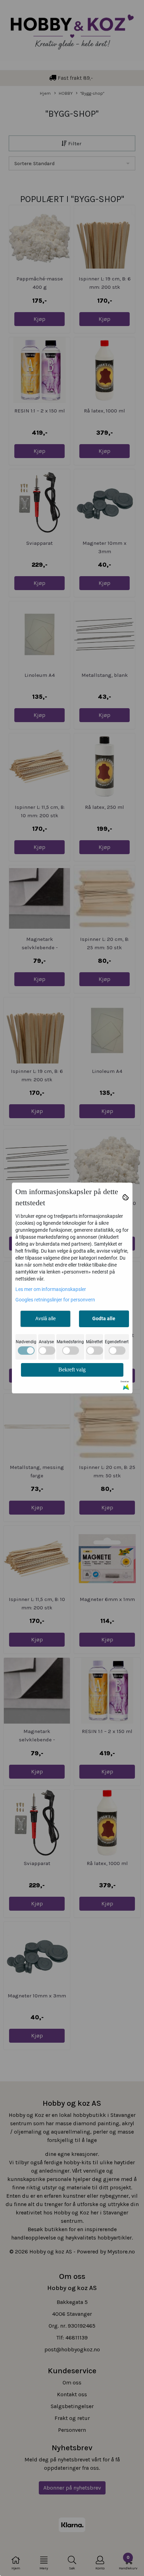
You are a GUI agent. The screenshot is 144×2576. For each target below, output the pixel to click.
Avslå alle (45, 1318)
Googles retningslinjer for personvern (55, 1300)
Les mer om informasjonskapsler (51, 1289)
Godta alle (104, 1318)
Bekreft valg (72, 1370)
